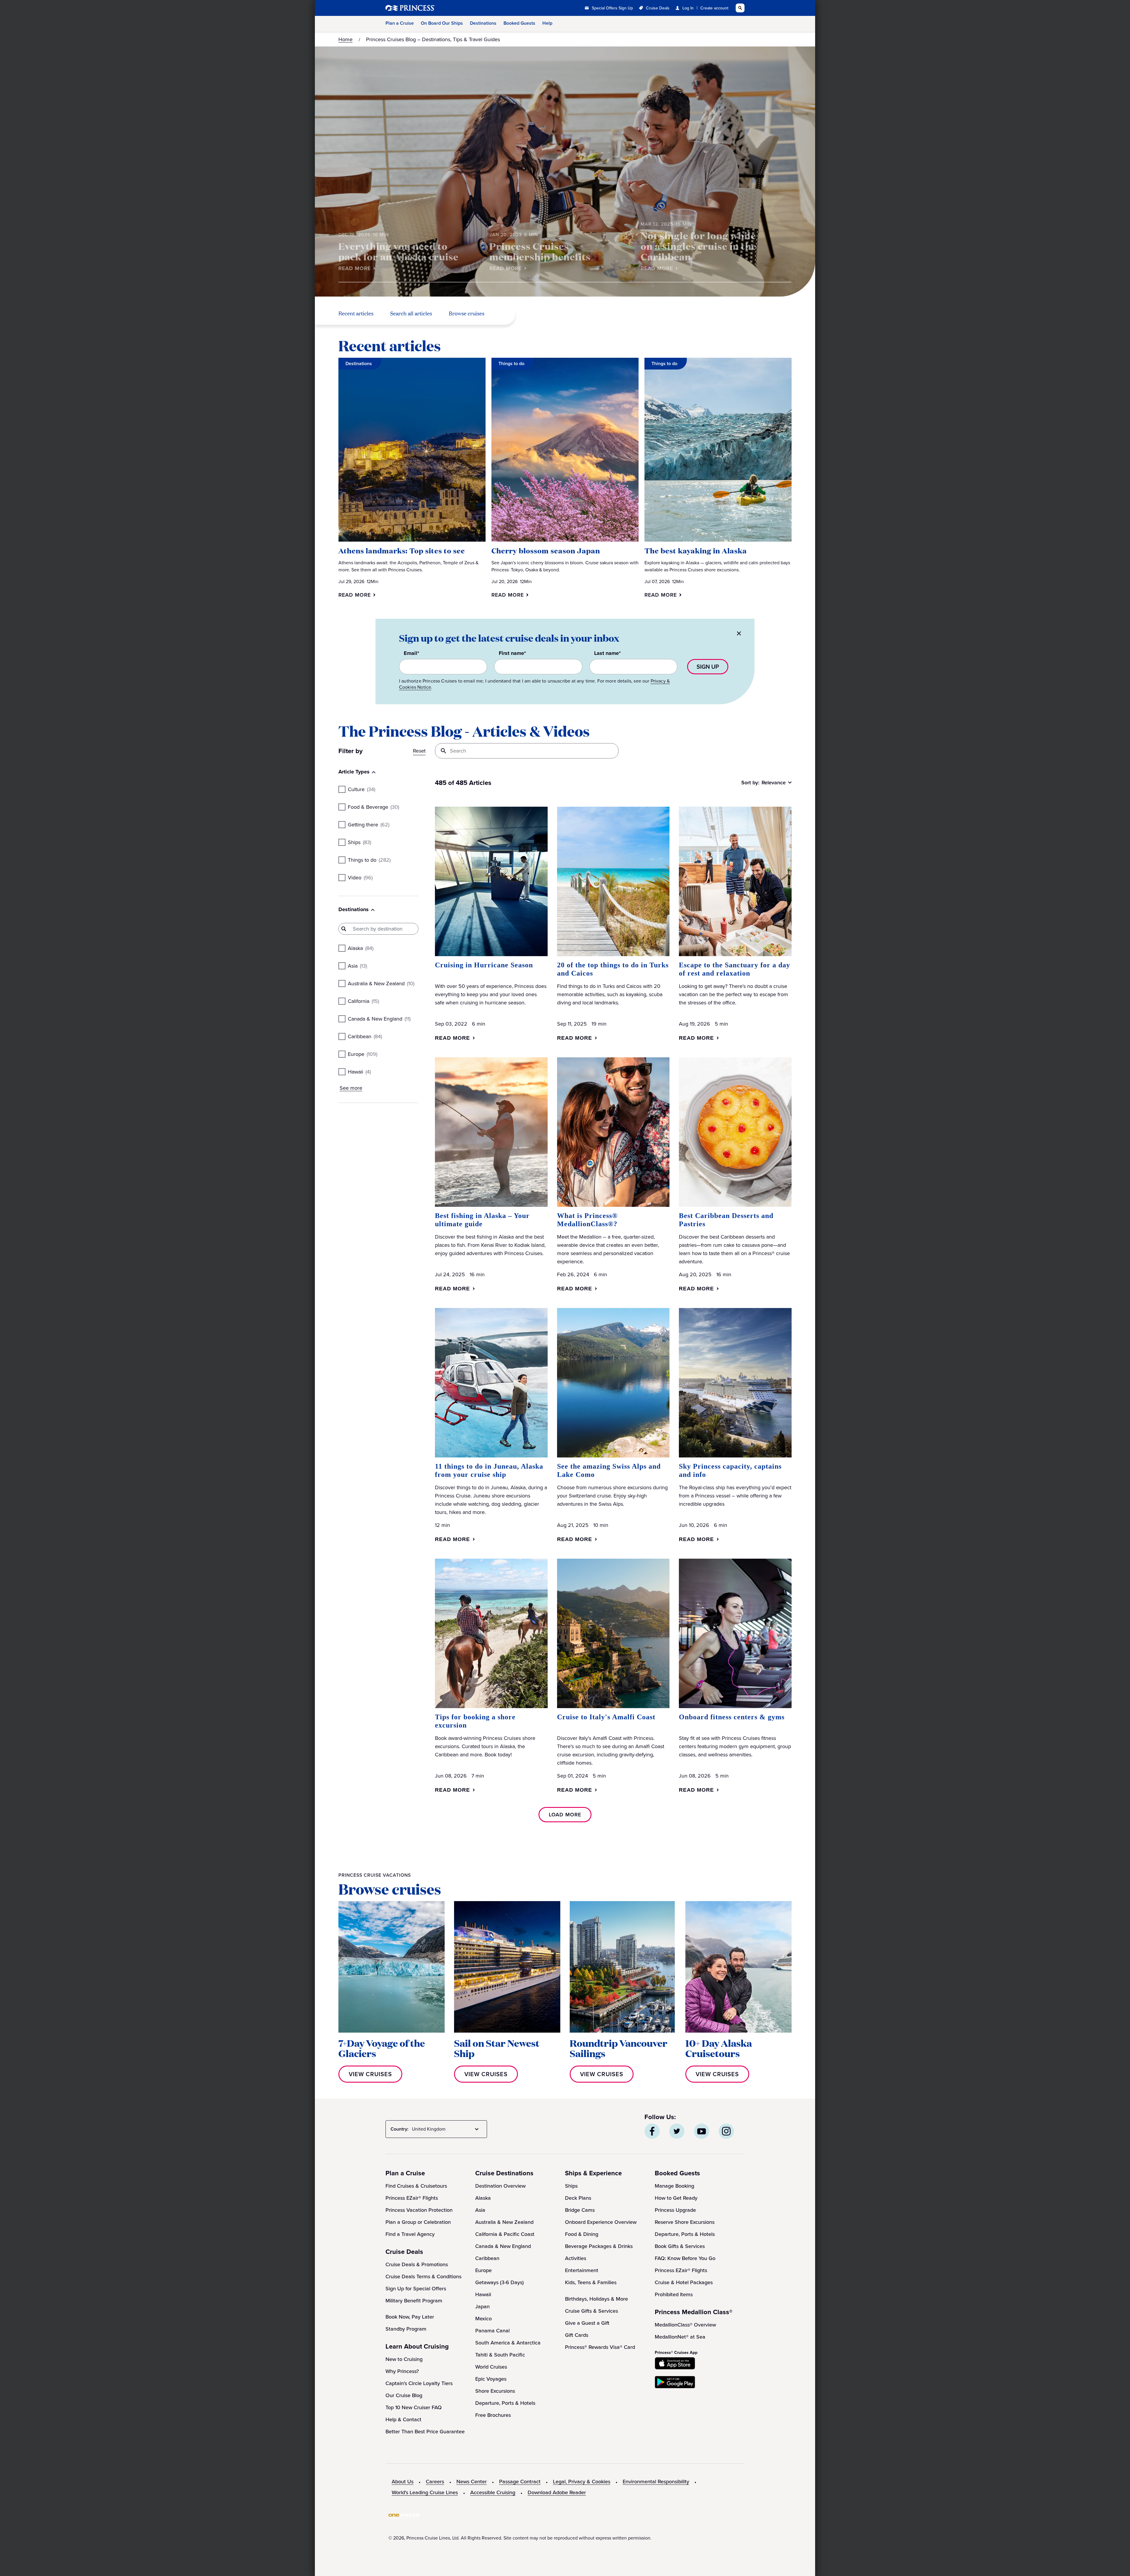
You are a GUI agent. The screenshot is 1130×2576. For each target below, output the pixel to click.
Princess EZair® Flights (412, 2198)
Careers (435, 2482)
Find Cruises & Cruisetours (416, 2186)
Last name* (607, 653)
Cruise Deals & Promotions (417, 2264)
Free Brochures (493, 2415)
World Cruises (491, 2367)
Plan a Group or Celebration (418, 2222)
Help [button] (547, 23)
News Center (472, 2482)
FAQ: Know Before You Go (685, 2258)
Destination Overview (500, 2186)
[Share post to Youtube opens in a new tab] (702, 2131)
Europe (483, 2270)
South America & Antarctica (508, 2343)
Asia (480, 2210)
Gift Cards (577, 2335)
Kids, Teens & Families (591, 2282)
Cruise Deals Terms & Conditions (423, 2277)
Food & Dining (582, 2234)
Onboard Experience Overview (601, 2222)
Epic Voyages (491, 2379)
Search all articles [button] (411, 314)
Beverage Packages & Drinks (599, 2246)
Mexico (483, 2319)
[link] (358, 268)
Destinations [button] (483, 23)
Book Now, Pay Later (410, 2317)
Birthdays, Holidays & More (596, 2299)
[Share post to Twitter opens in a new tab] (677, 2131)
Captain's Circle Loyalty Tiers (419, 2383)
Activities (576, 2258)
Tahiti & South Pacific (500, 2355)
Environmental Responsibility (656, 2482)
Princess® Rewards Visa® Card (600, 2347)
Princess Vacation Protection (419, 2210)
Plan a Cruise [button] (400, 23)
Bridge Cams (580, 2210)
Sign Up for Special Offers (416, 2289)
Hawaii (483, 2294)
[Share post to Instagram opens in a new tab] (726, 2131)
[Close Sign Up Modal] (739, 634)
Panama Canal (492, 2331)
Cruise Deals (658, 8)
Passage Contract (520, 2482)
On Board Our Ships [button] (442, 23)
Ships (571, 2186)
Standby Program (406, 2329)
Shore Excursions (495, 2391)
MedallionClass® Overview (685, 2325)
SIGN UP (708, 667)
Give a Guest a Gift (587, 2323)
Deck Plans (578, 2198)
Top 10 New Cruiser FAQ (414, 2407)
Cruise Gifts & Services (591, 2311)
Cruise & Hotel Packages (684, 2282)
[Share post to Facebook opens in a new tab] (652, 2131)
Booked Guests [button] (519, 23)
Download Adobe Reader (557, 2492)
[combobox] (446, 2129)
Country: (399, 2129)
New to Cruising (404, 2359)
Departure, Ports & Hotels (505, 2403)
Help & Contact (403, 2419)
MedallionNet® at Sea (680, 2337)
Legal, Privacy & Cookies (582, 2482)
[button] (359, 595)
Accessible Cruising (493, 2492)
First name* (512, 653)
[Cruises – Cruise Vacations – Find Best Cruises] (430, 8)
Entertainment (582, 2270)
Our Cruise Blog (404, 2395)
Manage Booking (674, 2186)
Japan (482, 2307)
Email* (411, 653)
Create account (714, 8)
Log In (688, 8)
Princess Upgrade (675, 2210)
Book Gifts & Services (680, 2246)
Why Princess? (402, 2371)
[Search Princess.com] (740, 8)
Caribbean (487, 2258)
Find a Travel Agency (410, 2234)
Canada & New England (503, 2246)
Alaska (483, 2198)
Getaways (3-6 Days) (500, 2282)
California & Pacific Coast (505, 2234)
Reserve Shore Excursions (685, 2222)
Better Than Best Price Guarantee (425, 2432)
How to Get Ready (676, 2198)
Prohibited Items (674, 2294)
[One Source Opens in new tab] (404, 2518)
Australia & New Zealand (504, 2222)
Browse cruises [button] (467, 314)
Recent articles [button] (356, 314)
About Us (403, 2482)
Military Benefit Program (414, 2301)
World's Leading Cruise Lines (425, 2492)
